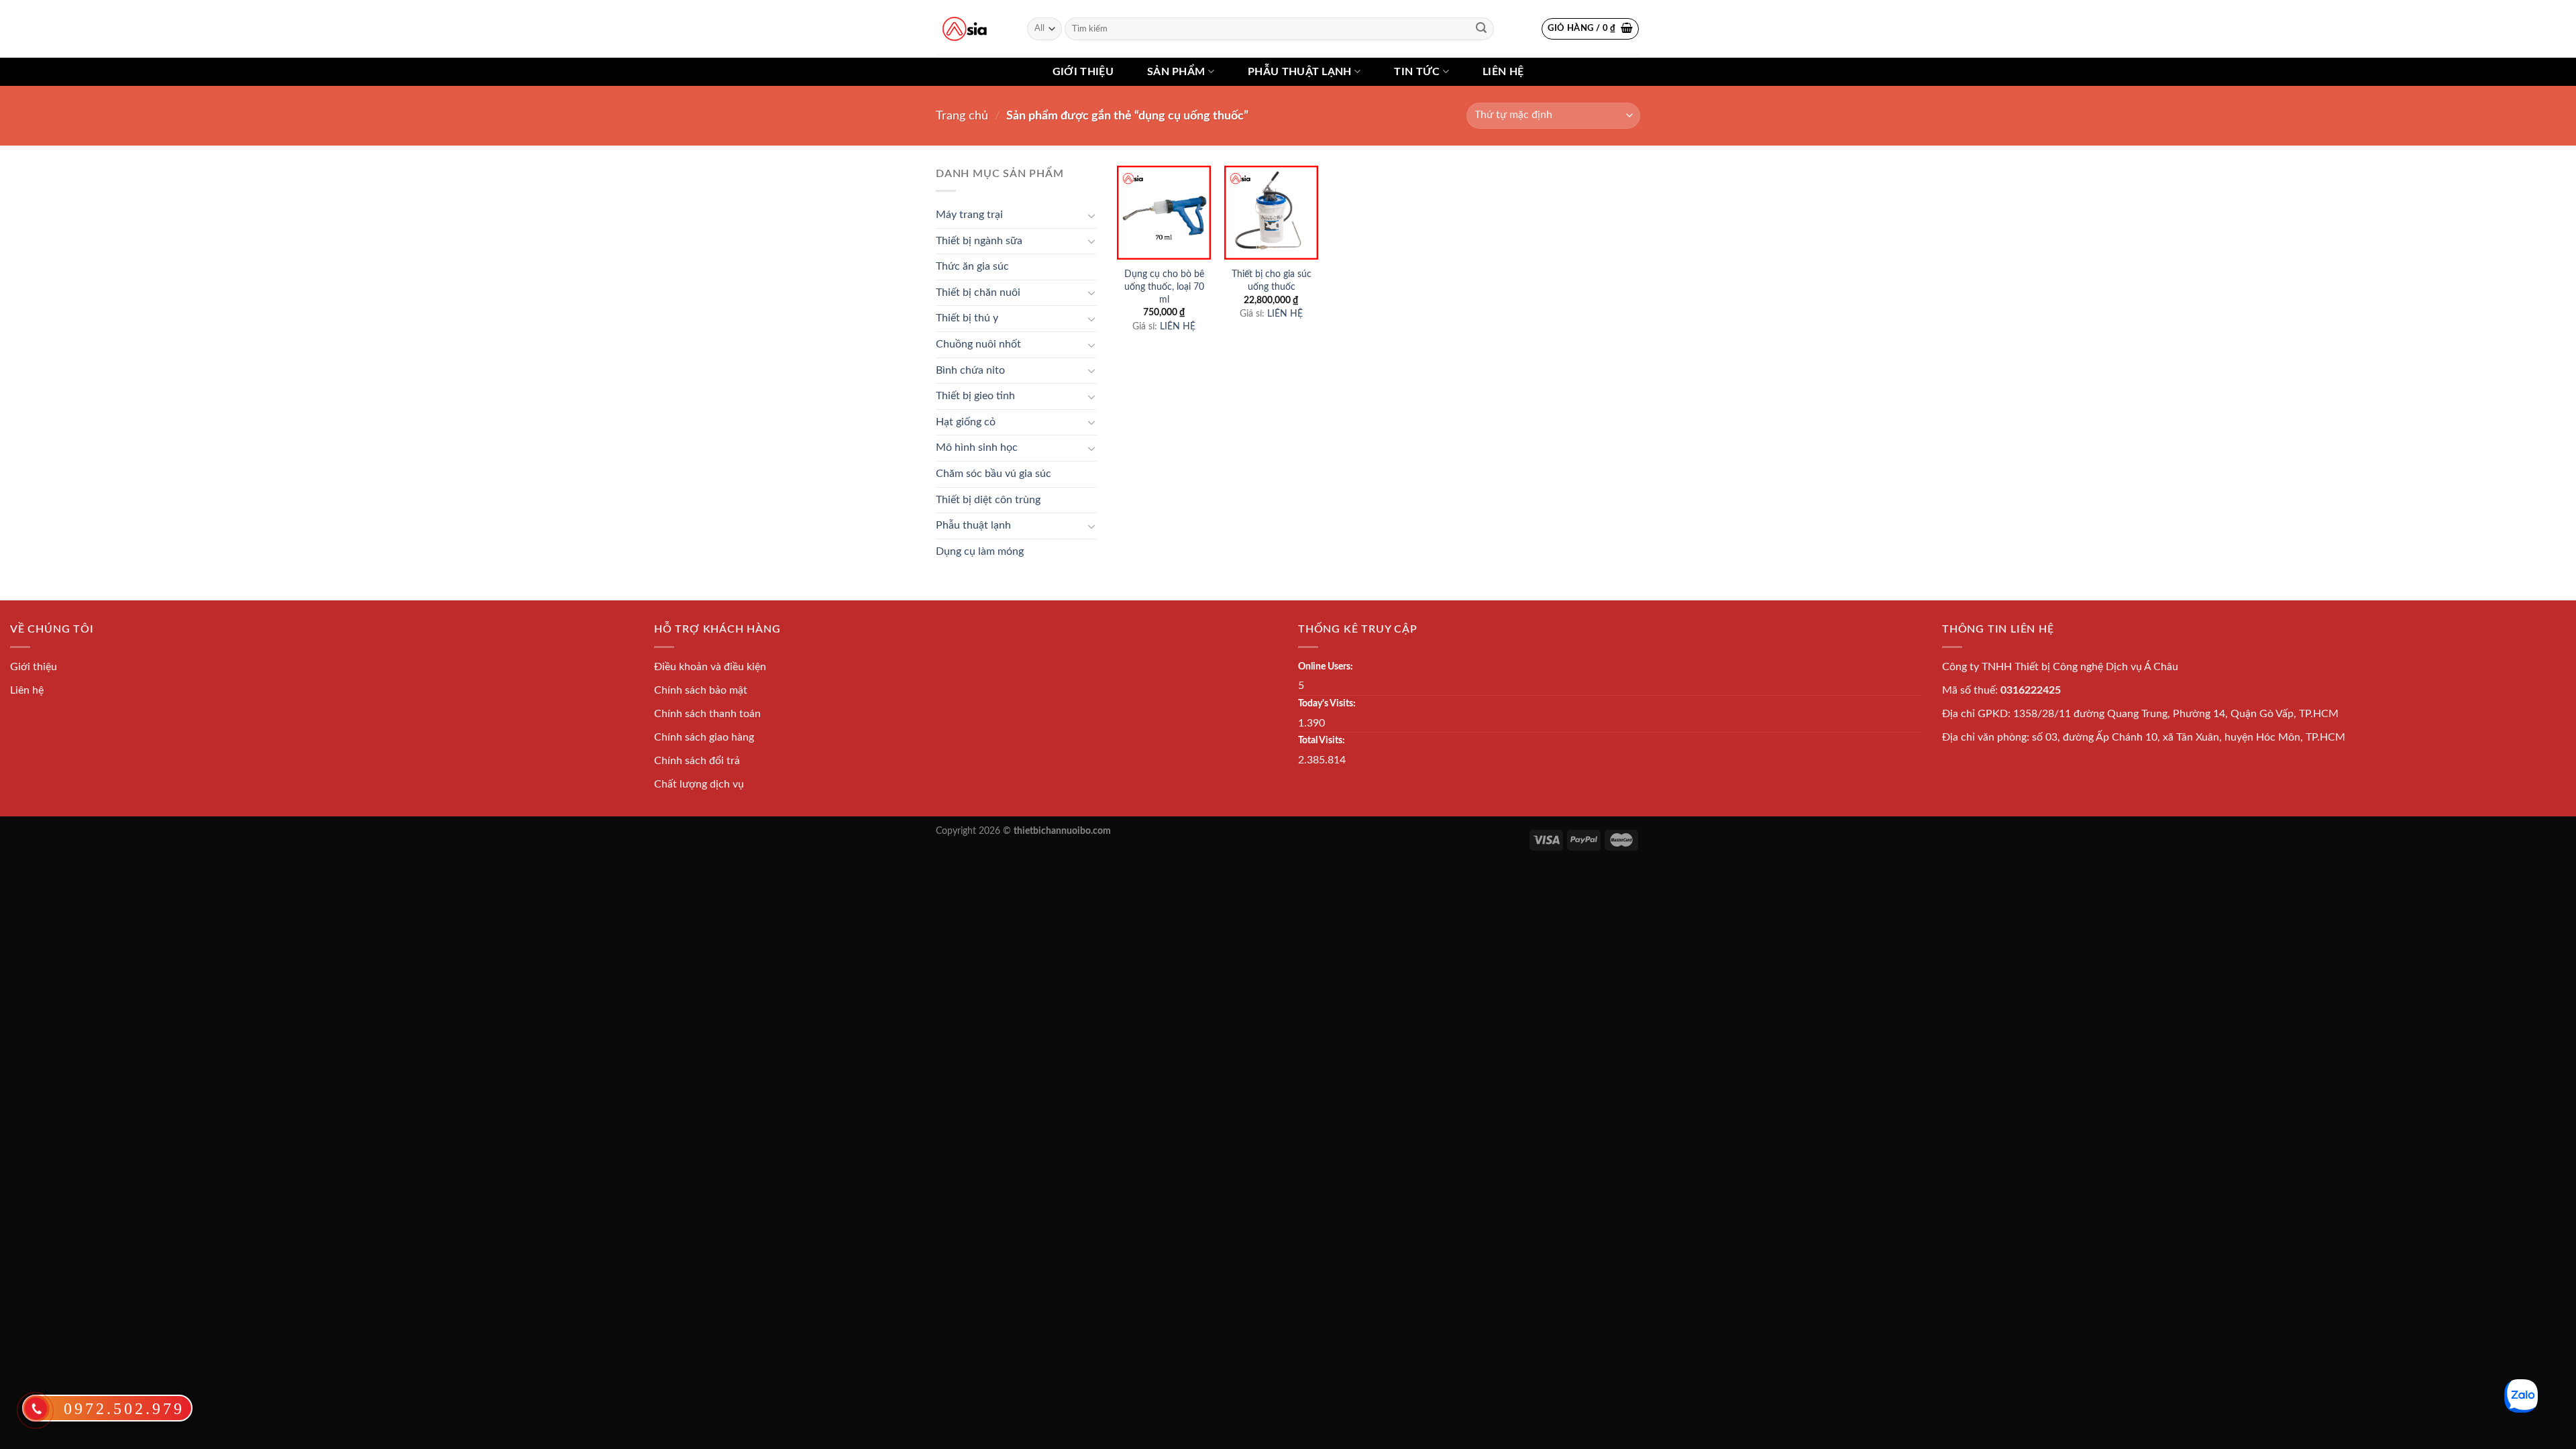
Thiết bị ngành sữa (979, 241)
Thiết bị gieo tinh (975, 396)
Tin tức (1417, 72)
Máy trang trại (969, 215)
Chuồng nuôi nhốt (978, 344)
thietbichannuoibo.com (1062, 831)
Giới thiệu (1083, 72)
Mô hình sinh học (977, 447)
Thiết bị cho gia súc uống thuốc (1272, 280)
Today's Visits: (1327, 703)
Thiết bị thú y (967, 318)
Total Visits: (1322, 740)
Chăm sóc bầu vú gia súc (994, 474)
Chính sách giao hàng (704, 737)
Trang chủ (962, 116)
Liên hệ (1503, 72)
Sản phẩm (1176, 72)
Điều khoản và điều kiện (710, 667)
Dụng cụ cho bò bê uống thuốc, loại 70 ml (1164, 286)
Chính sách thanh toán (707, 714)
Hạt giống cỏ (966, 422)
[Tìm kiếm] (1481, 29)
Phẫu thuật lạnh (1300, 72)
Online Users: (1326, 666)
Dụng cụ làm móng (980, 551)
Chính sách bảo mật (701, 690)
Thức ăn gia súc (972, 266)
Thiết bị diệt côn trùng (988, 500)
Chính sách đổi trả (697, 761)
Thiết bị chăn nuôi (978, 292)
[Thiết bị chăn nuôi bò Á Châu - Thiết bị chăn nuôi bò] (965, 29)
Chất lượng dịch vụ (699, 784)
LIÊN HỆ (1178, 326)
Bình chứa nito (970, 370)
